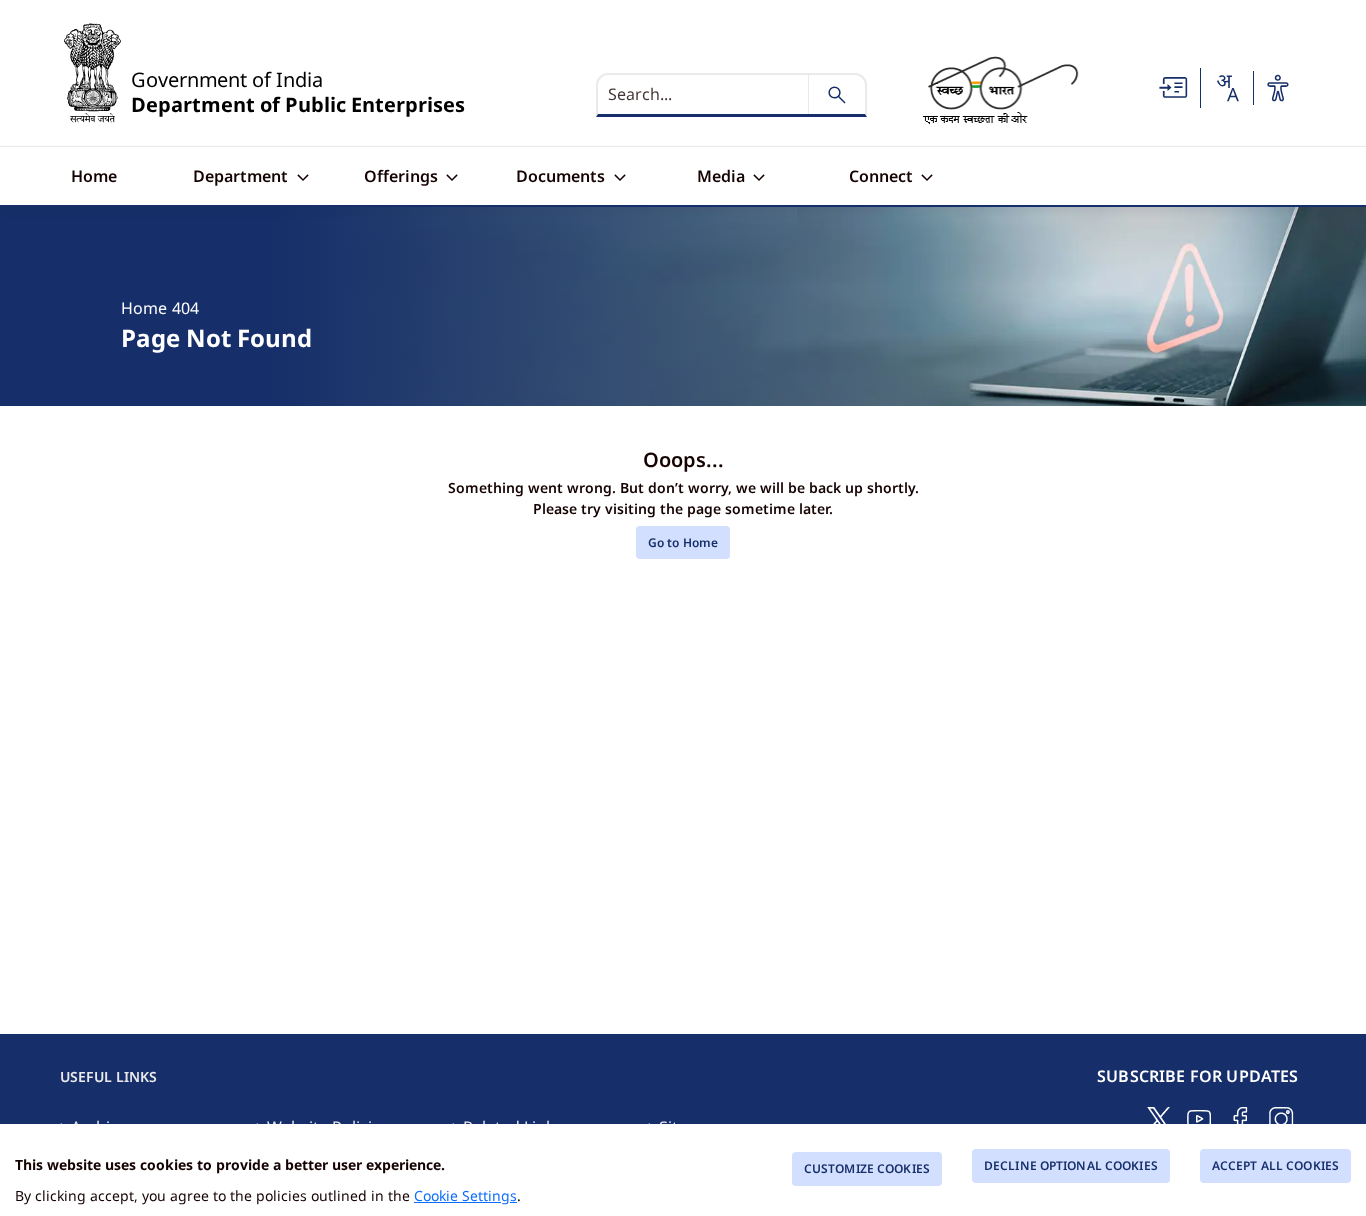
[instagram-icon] (1281, 1117)
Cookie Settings (465, 1195)
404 (185, 308)
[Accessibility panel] (1278, 88)
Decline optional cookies (1071, 1165)
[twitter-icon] (1159, 1117)
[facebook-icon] (1240, 1117)
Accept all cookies (1275, 1165)
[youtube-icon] (1199, 1117)
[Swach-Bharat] (1000, 88)
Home (144, 308)
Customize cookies (867, 1168)
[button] (1174, 87)
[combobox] (1227, 88)
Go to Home (683, 542)
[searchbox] (704, 95)
